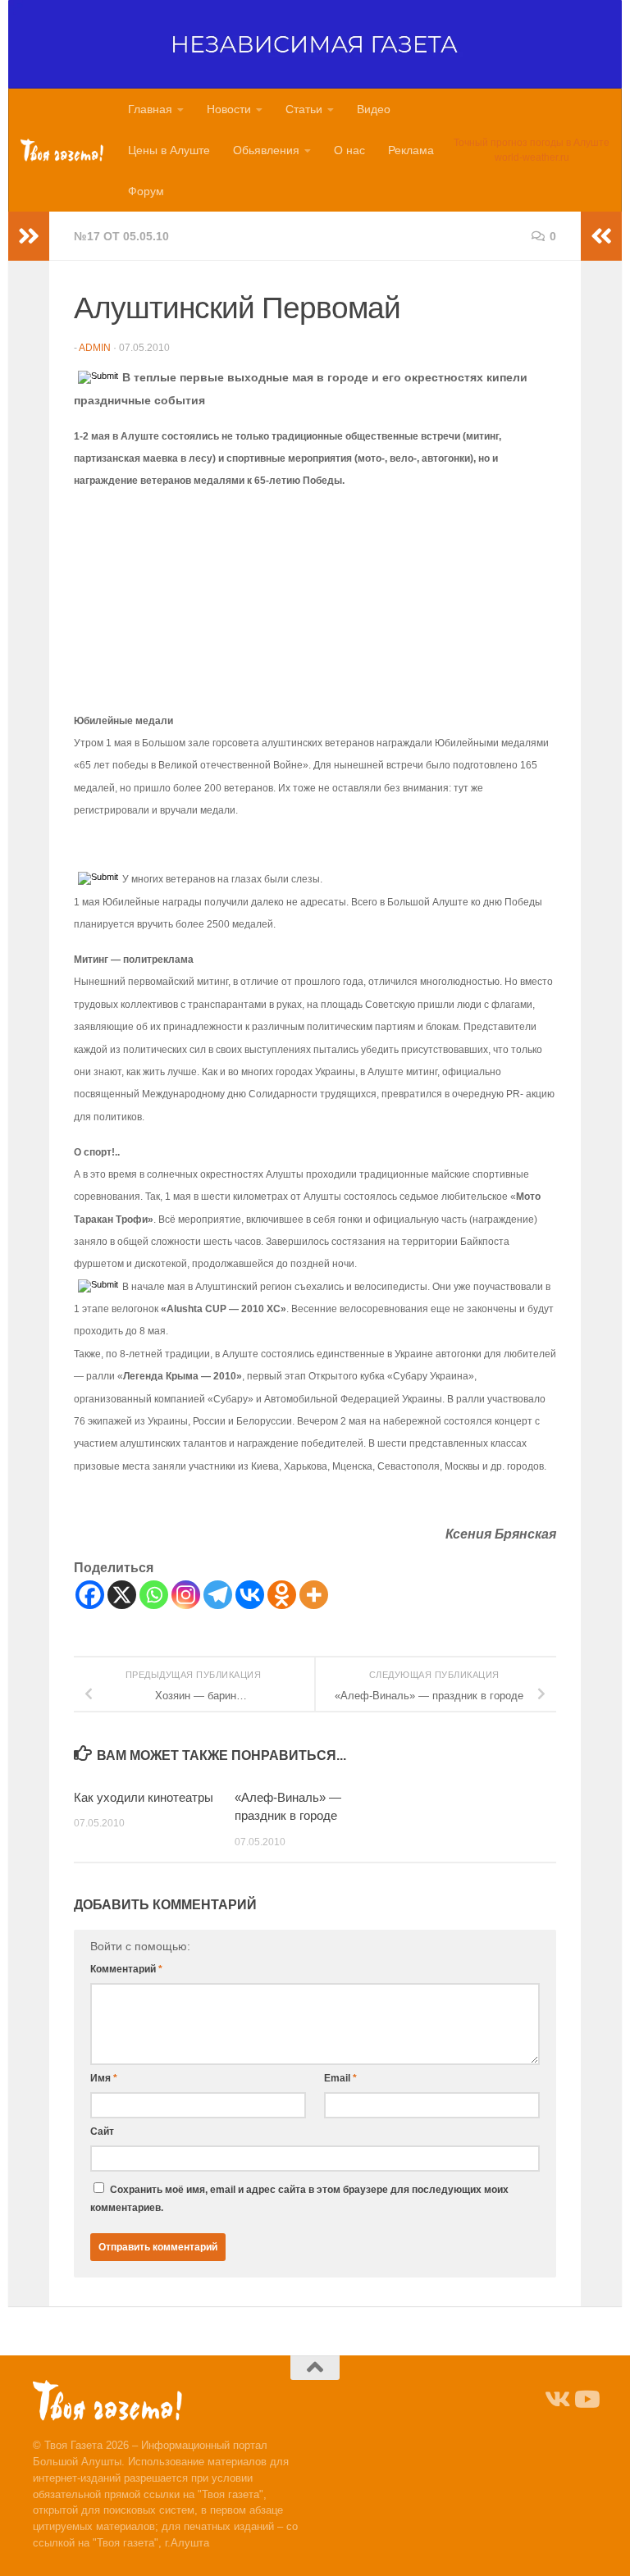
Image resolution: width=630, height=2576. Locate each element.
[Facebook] (90, 1595)
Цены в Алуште (169, 150)
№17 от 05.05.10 (121, 236)
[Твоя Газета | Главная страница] (62, 150)
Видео (374, 109)
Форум (146, 191)
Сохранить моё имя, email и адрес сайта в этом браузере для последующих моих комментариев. (299, 2199)
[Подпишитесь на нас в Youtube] (586, 2400)
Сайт (102, 2131)
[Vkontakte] (250, 1595)
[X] (122, 1595)
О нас (349, 150)
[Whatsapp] (154, 1595)
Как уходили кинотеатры (144, 1797)
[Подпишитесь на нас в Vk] (556, 2400)
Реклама (411, 150)
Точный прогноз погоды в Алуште (532, 143)
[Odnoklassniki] (282, 1595)
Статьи (304, 109)
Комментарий (126, 1969)
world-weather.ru (532, 157)
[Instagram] (186, 1595)
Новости (229, 109)
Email (340, 2078)
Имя (104, 2078)
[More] (314, 1595)
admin (95, 348)
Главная (150, 109)
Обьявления (266, 150)
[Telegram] (218, 1595)
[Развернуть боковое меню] (29, 236)
